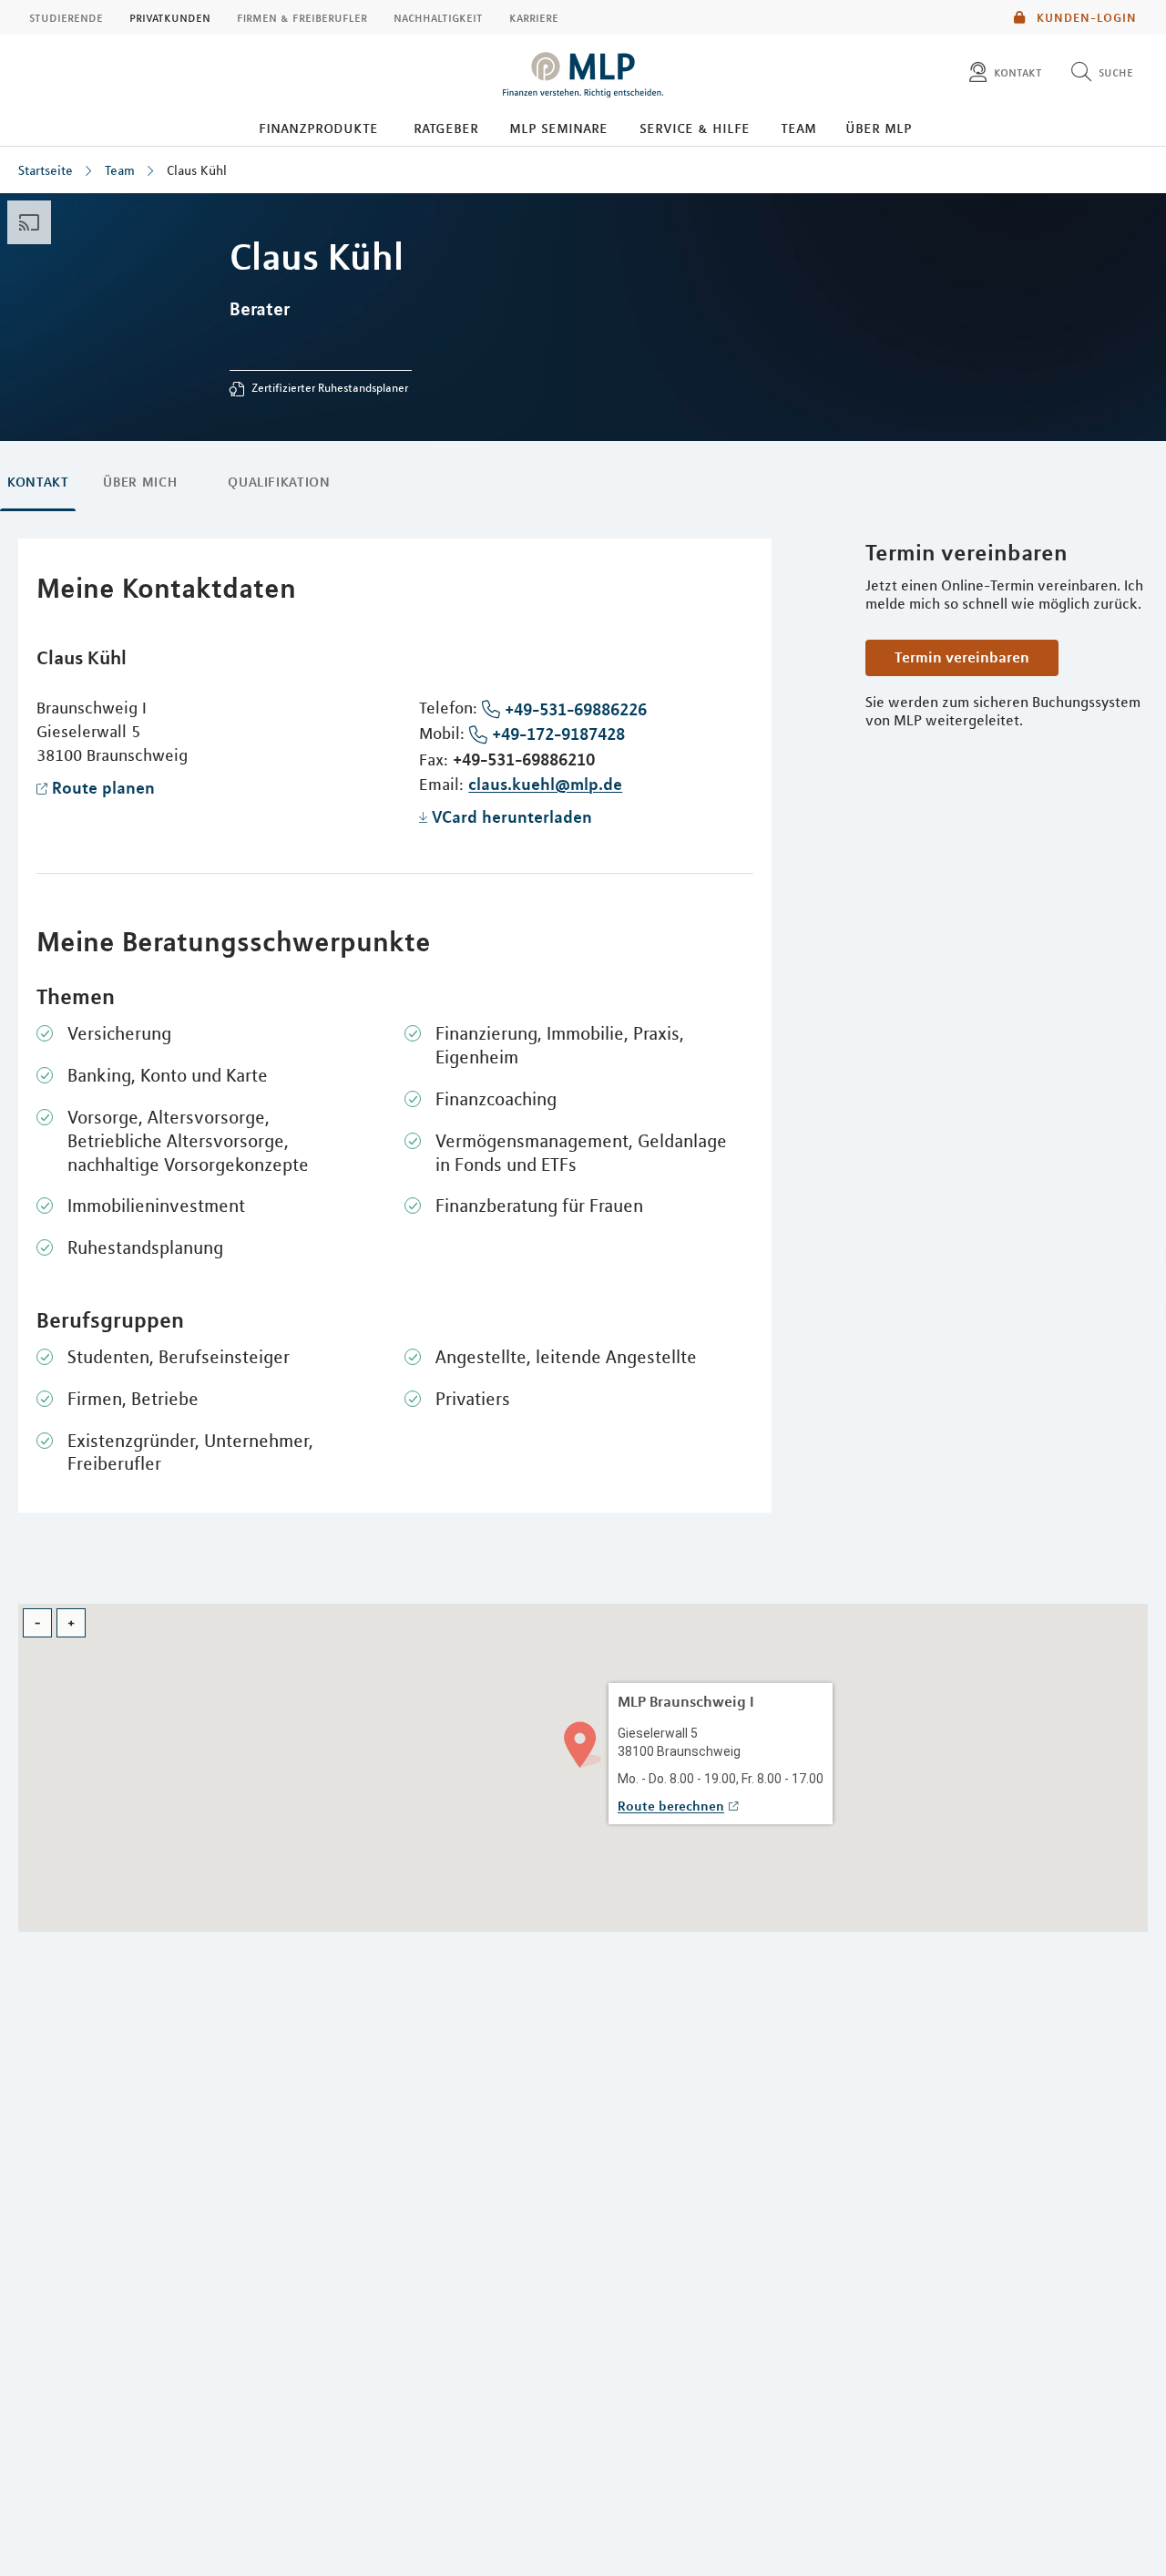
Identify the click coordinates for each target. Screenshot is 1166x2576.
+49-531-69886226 (576, 709)
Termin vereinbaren (962, 657)
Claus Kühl (197, 170)
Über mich (140, 482)
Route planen (103, 787)
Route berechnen (671, 1806)
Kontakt (38, 482)
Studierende (66, 17)
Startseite (46, 170)
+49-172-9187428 (558, 734)
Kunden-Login (1085, 17)
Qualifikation (279, 482)
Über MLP (879, 128)
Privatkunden (170, 17)
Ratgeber (446, 128)
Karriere (534, 17)
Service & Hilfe (695, 128)
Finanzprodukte (318, 128)
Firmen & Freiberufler (302, 17)
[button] (583, 1743)
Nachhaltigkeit (438, 17)
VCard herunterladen (512, 816)
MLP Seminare (558, 128)
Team (798, 128)
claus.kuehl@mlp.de (545, 784)
